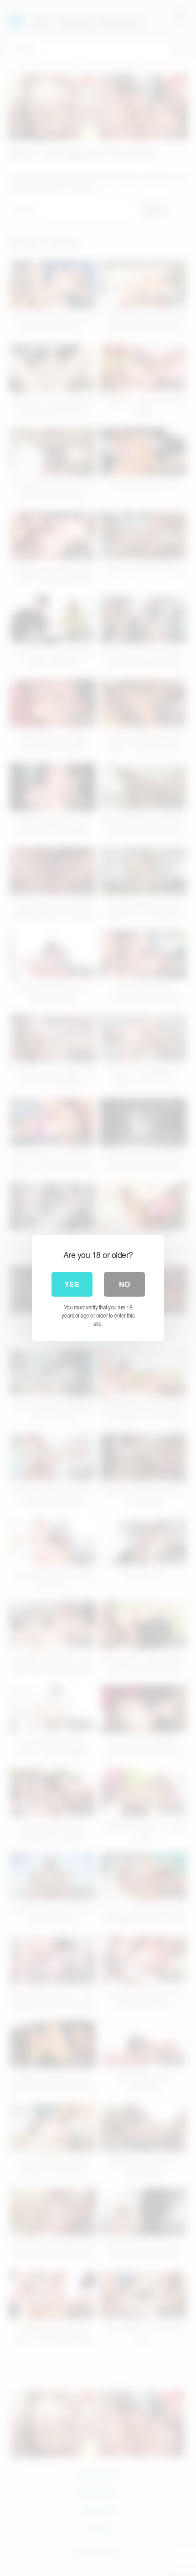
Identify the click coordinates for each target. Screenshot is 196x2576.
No (124, 1284)
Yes (72, 1284)
